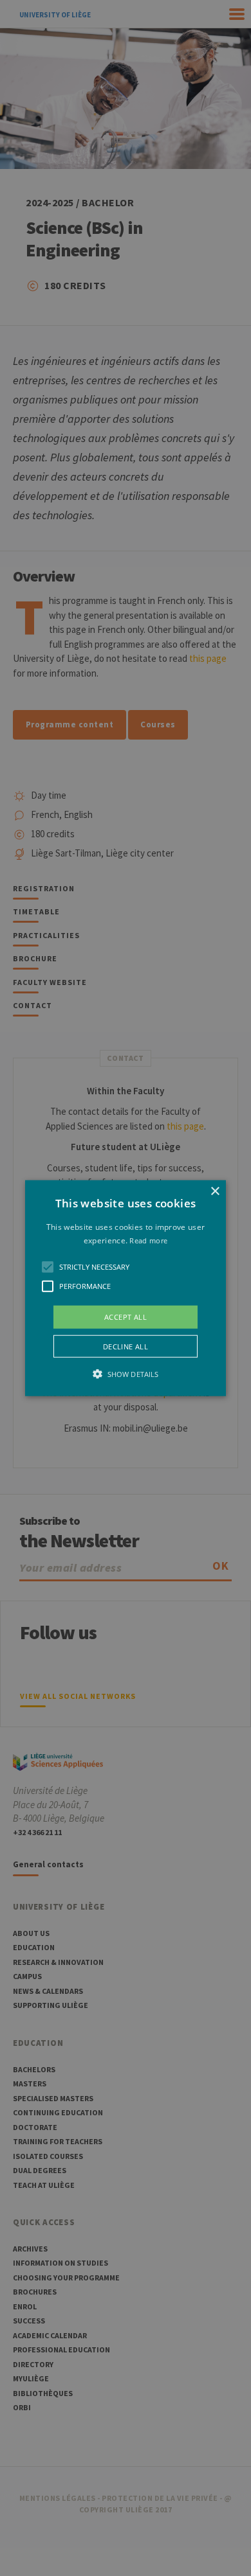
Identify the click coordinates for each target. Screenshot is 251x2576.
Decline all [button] (126, 1346)
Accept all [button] (126, 1316)
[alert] (126, 1288)
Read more (148, 1240)
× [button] (215, 1191)
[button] (126, 1288)
